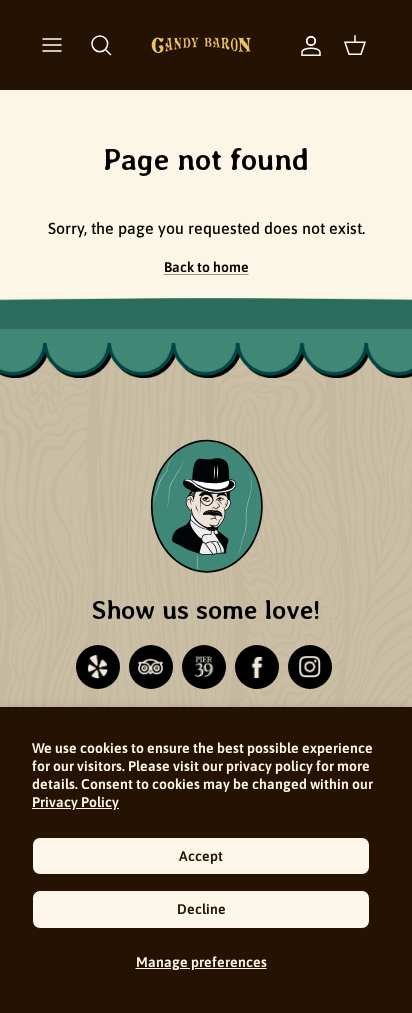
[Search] (101, 45)
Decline (201, 909)
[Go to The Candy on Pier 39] (204, 667)
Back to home (206, 267)
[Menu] (52, 45)
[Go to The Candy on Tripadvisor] (151, 667)
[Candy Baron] (201, 45)
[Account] (301, 45)
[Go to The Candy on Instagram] (310, 667)
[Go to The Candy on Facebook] (257, 667)
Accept (201, 856)
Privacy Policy (75, 802)
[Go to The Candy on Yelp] (98, 667)
